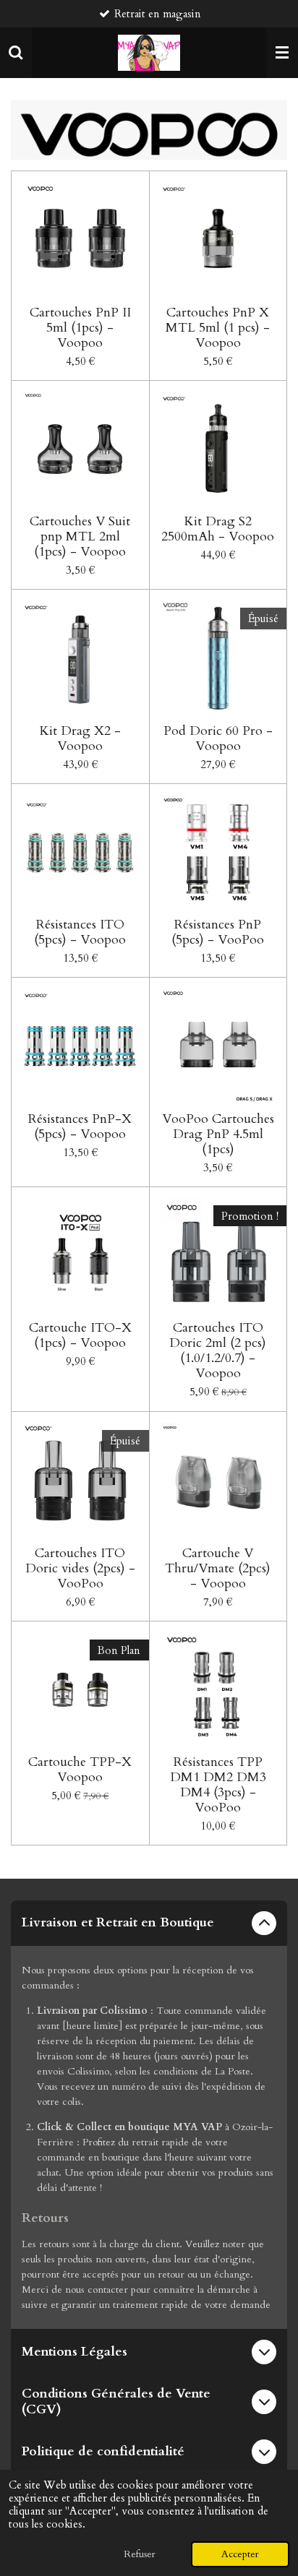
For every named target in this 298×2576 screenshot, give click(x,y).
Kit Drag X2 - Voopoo (80, 738)
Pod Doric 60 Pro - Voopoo (218, 738)
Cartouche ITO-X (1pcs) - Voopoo (80, 1335)
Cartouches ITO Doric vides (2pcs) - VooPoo (80, 1568)
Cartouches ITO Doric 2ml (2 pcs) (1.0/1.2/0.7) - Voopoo (218, 1351)
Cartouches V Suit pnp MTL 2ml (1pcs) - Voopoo (80, 537)
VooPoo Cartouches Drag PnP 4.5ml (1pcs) (218, 1134)
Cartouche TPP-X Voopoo (80, 1770)
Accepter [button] (240, 2554)
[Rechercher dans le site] (16, 53)
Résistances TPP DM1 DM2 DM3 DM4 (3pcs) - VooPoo (218, 1785)
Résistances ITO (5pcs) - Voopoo (80, 932)
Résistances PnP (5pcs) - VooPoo (218, 932)
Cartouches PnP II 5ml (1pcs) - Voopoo (80, 328)
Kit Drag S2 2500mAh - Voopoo (218, 529)
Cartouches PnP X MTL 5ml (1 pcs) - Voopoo (218, 328)
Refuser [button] (140, 2554)
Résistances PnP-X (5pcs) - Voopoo (80, 1127)
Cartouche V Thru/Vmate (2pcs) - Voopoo (218, 1568)
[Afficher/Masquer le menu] (282, 53)
